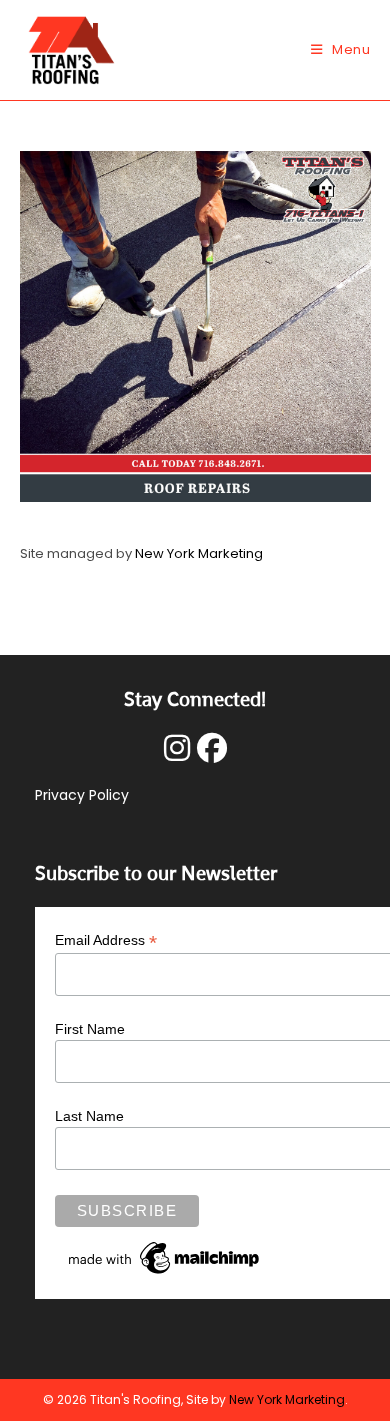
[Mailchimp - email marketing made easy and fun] (165, 1256)
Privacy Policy (82, 795)
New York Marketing (199, 553)
